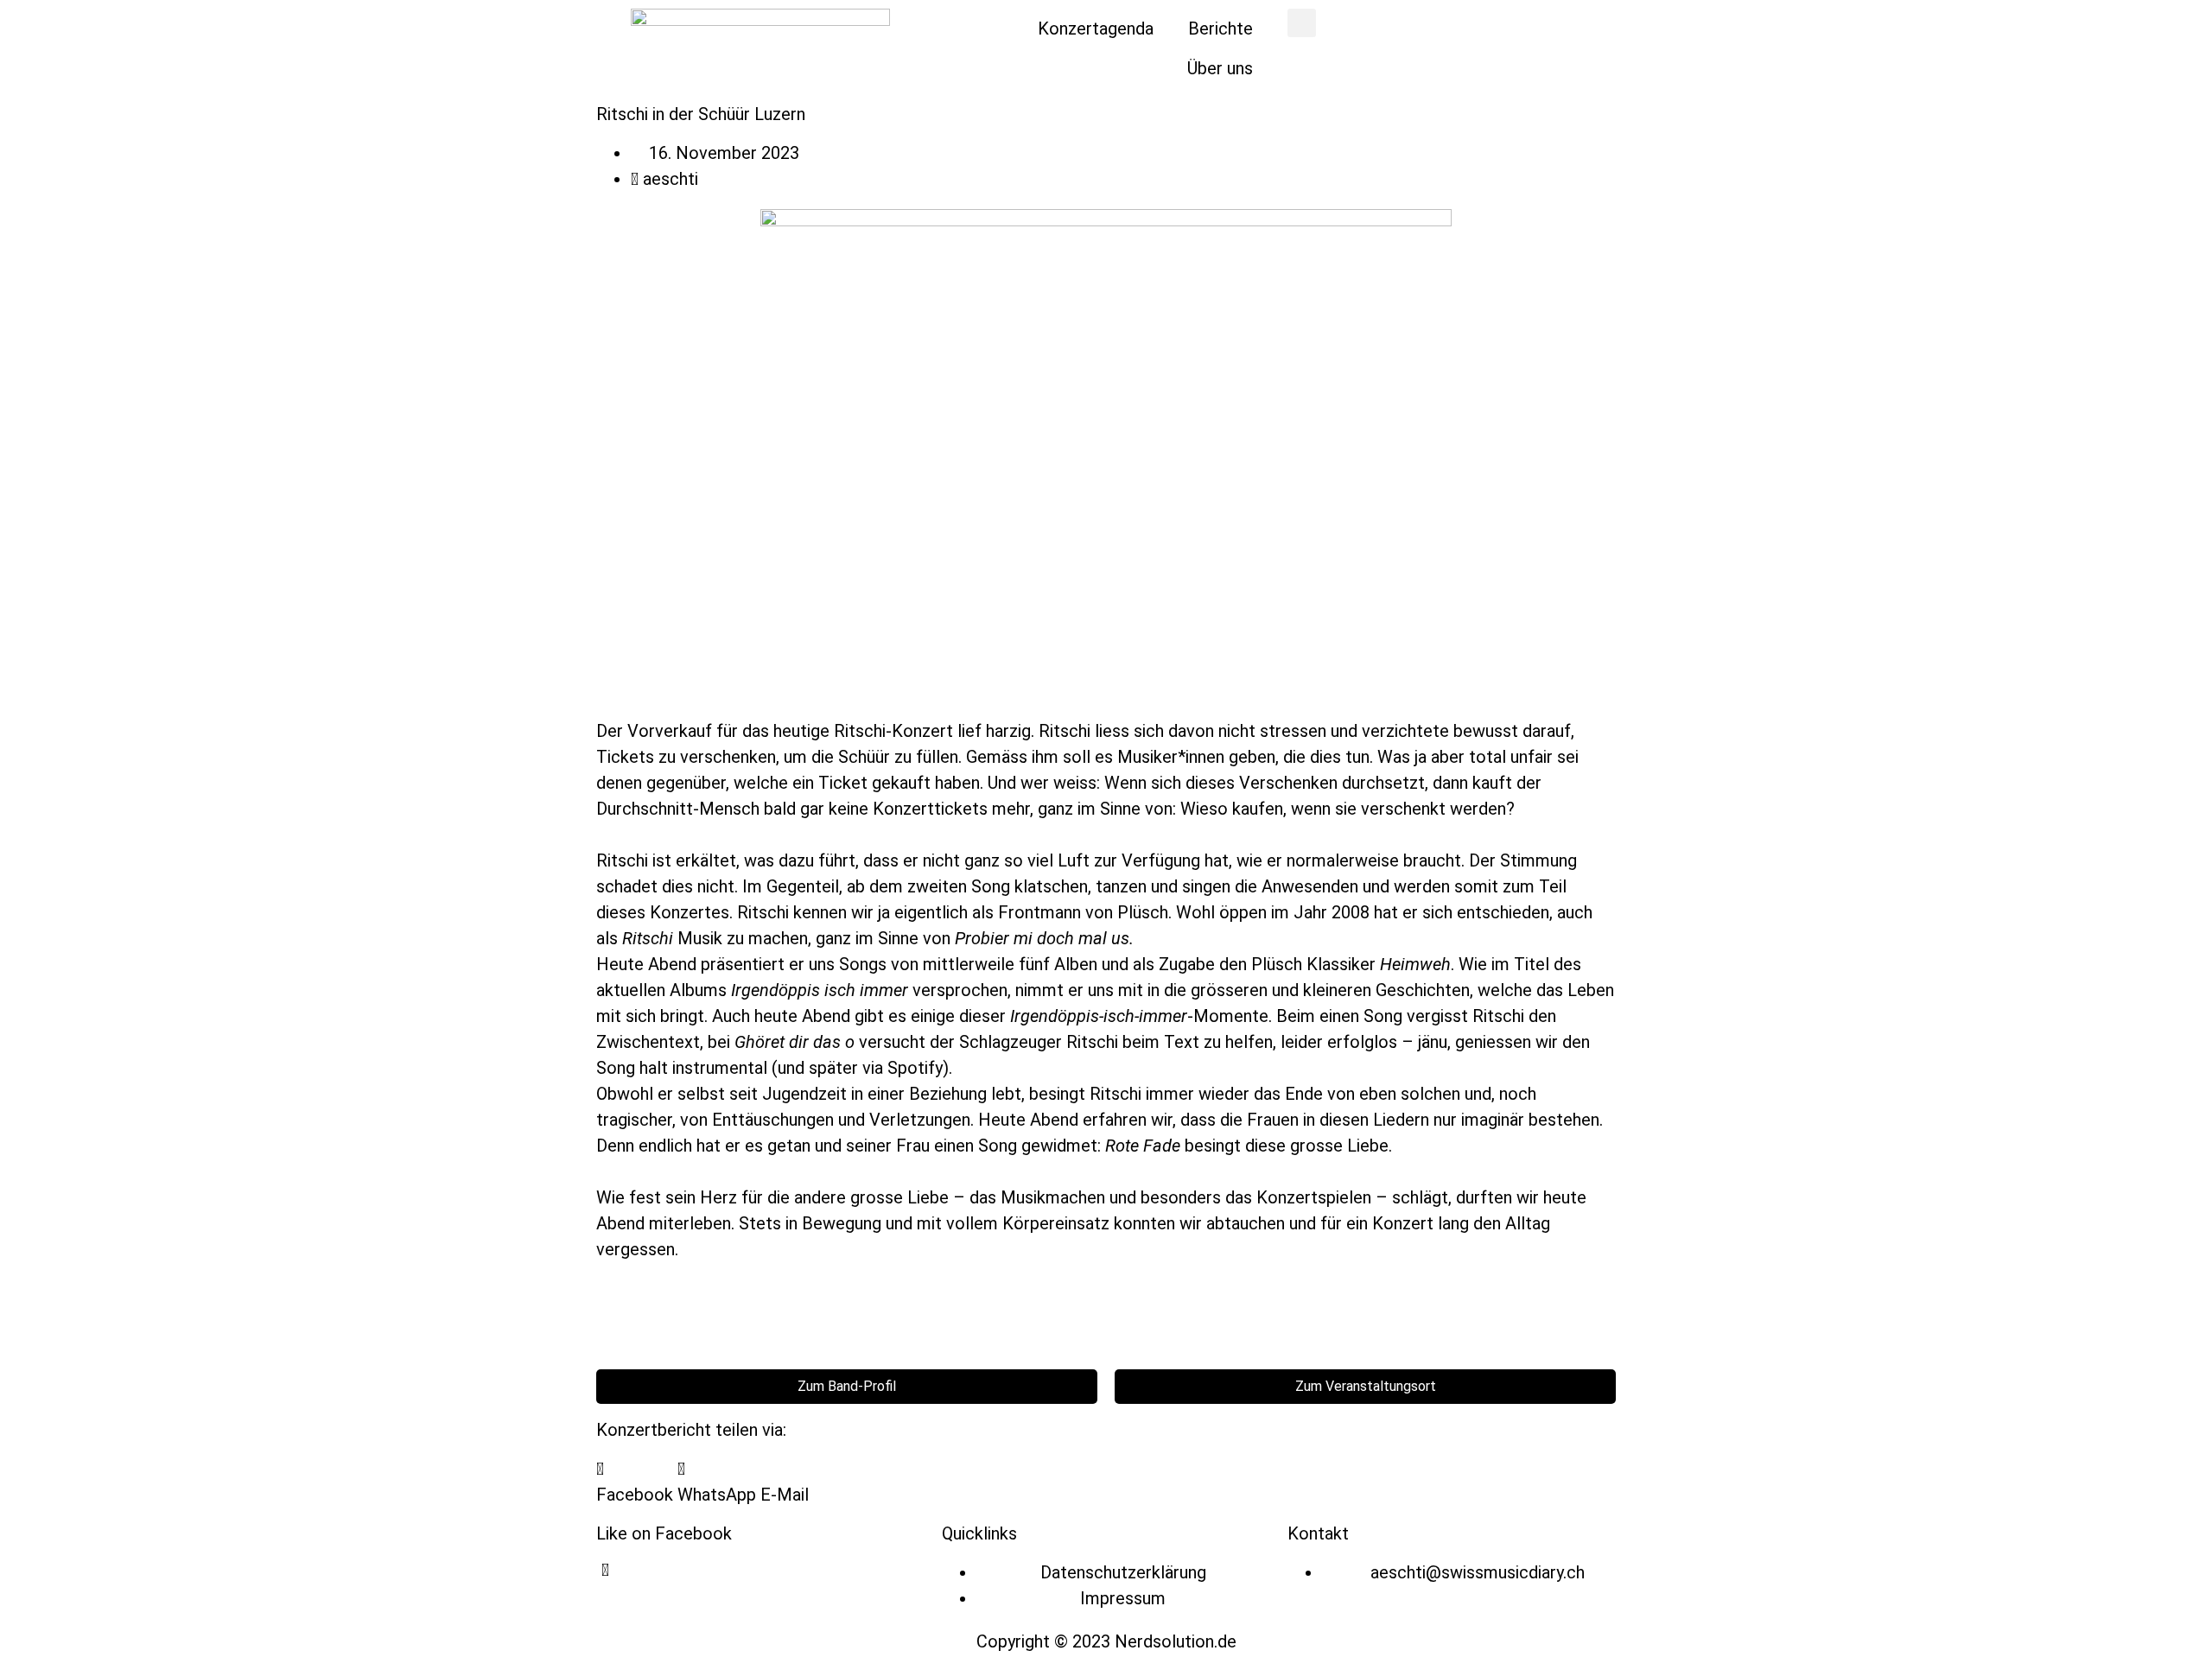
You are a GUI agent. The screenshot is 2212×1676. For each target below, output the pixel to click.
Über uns (1220, 68)
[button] (1302, 23)
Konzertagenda (1096, 29)
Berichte (1220, 29)
